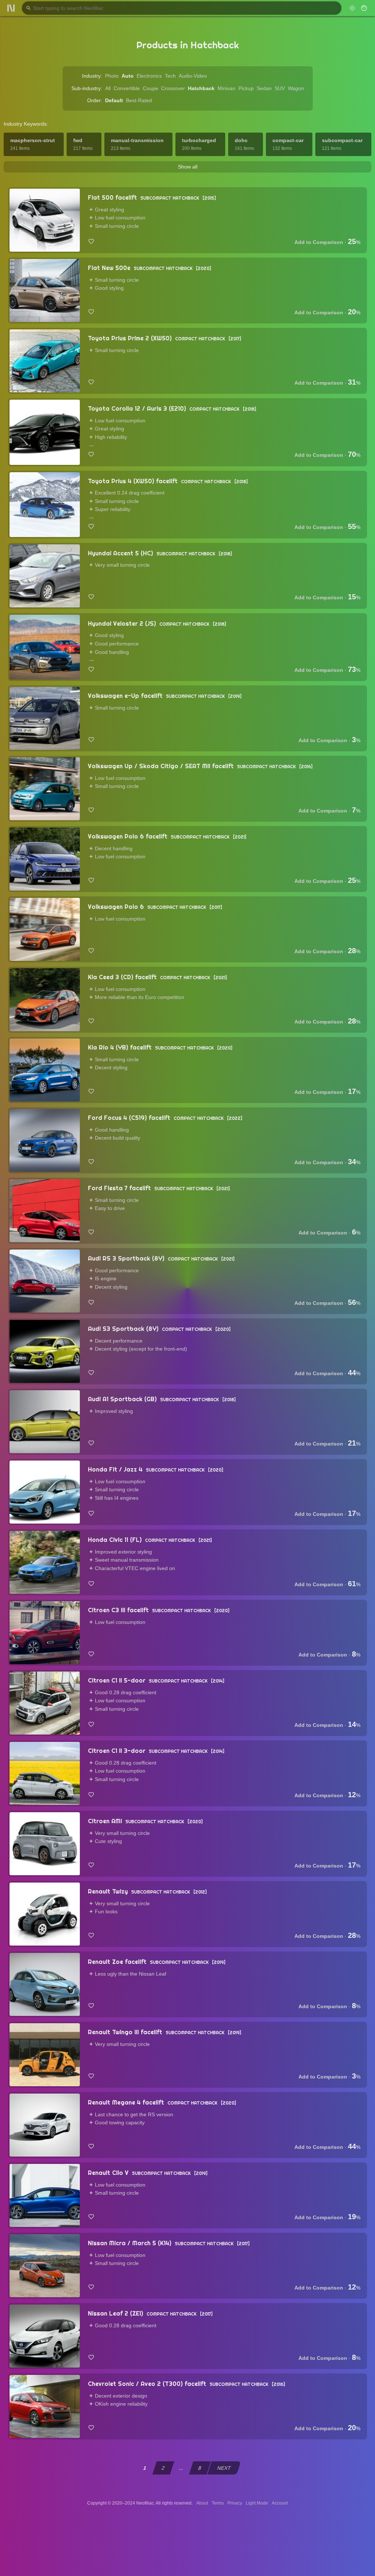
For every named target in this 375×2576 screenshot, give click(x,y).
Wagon (296, 88)
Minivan (227, 88)
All (108, 88)
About (202, 2503)
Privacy (235, 2503)
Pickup (246, 88)
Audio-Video (193, 76)
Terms (218, 2503)
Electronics (149, 76)
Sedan (264, 88)
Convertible (127, 88)
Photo (112, 76)
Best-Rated (139, 100)
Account (280, 2503)
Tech (170, 76)
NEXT (224, 2468)
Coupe (151, 88)
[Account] (364, 8)
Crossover (173, 88)
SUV (280, 88)
